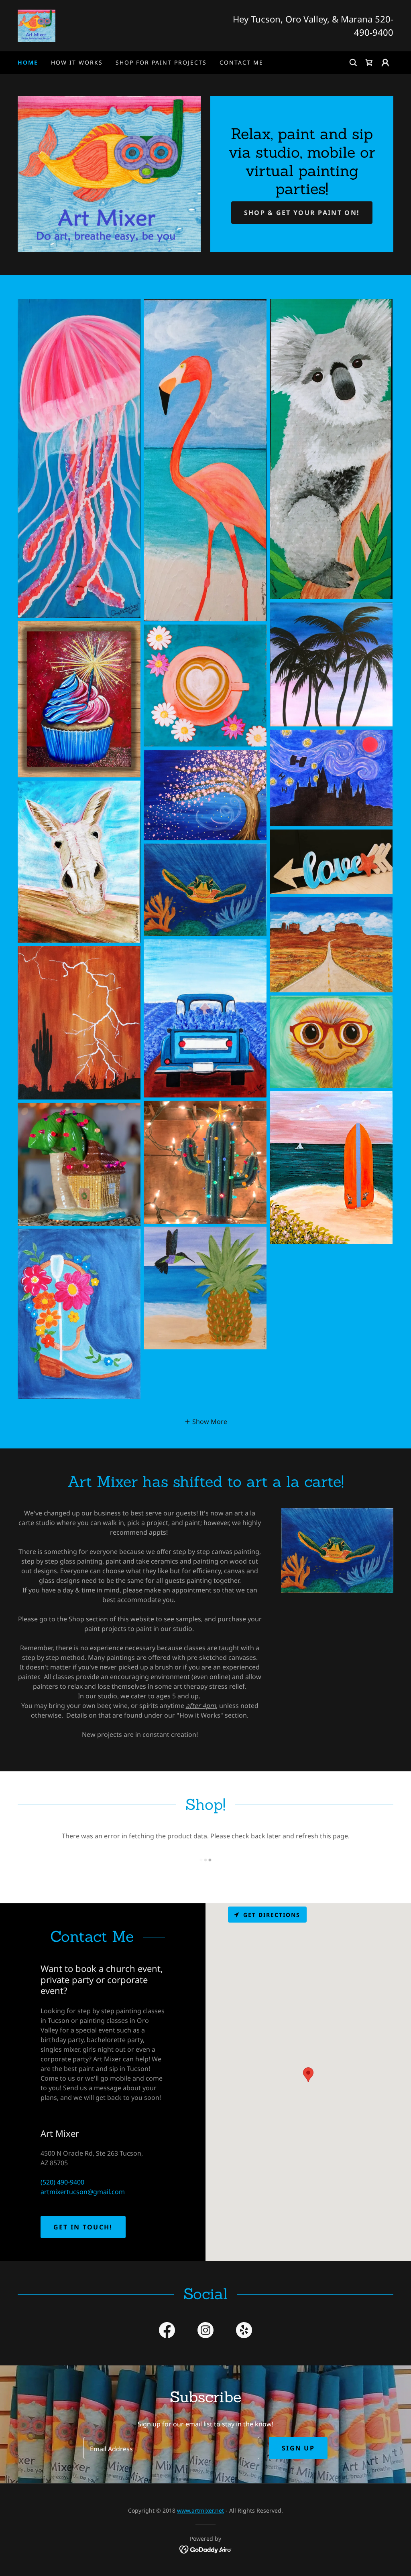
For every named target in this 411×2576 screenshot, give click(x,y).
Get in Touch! (83, 2227)
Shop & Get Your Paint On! (302, 213)
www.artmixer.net (200, 2510)
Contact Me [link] (241, 62)
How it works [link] (77, 62)
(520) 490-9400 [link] (62, 2182)
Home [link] (28, 62)
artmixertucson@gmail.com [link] (83, 2192)
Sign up (298, 2448)
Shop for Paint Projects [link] (161, 62)
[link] (37, 25)
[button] (369, 63)
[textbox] (171, 2448)
